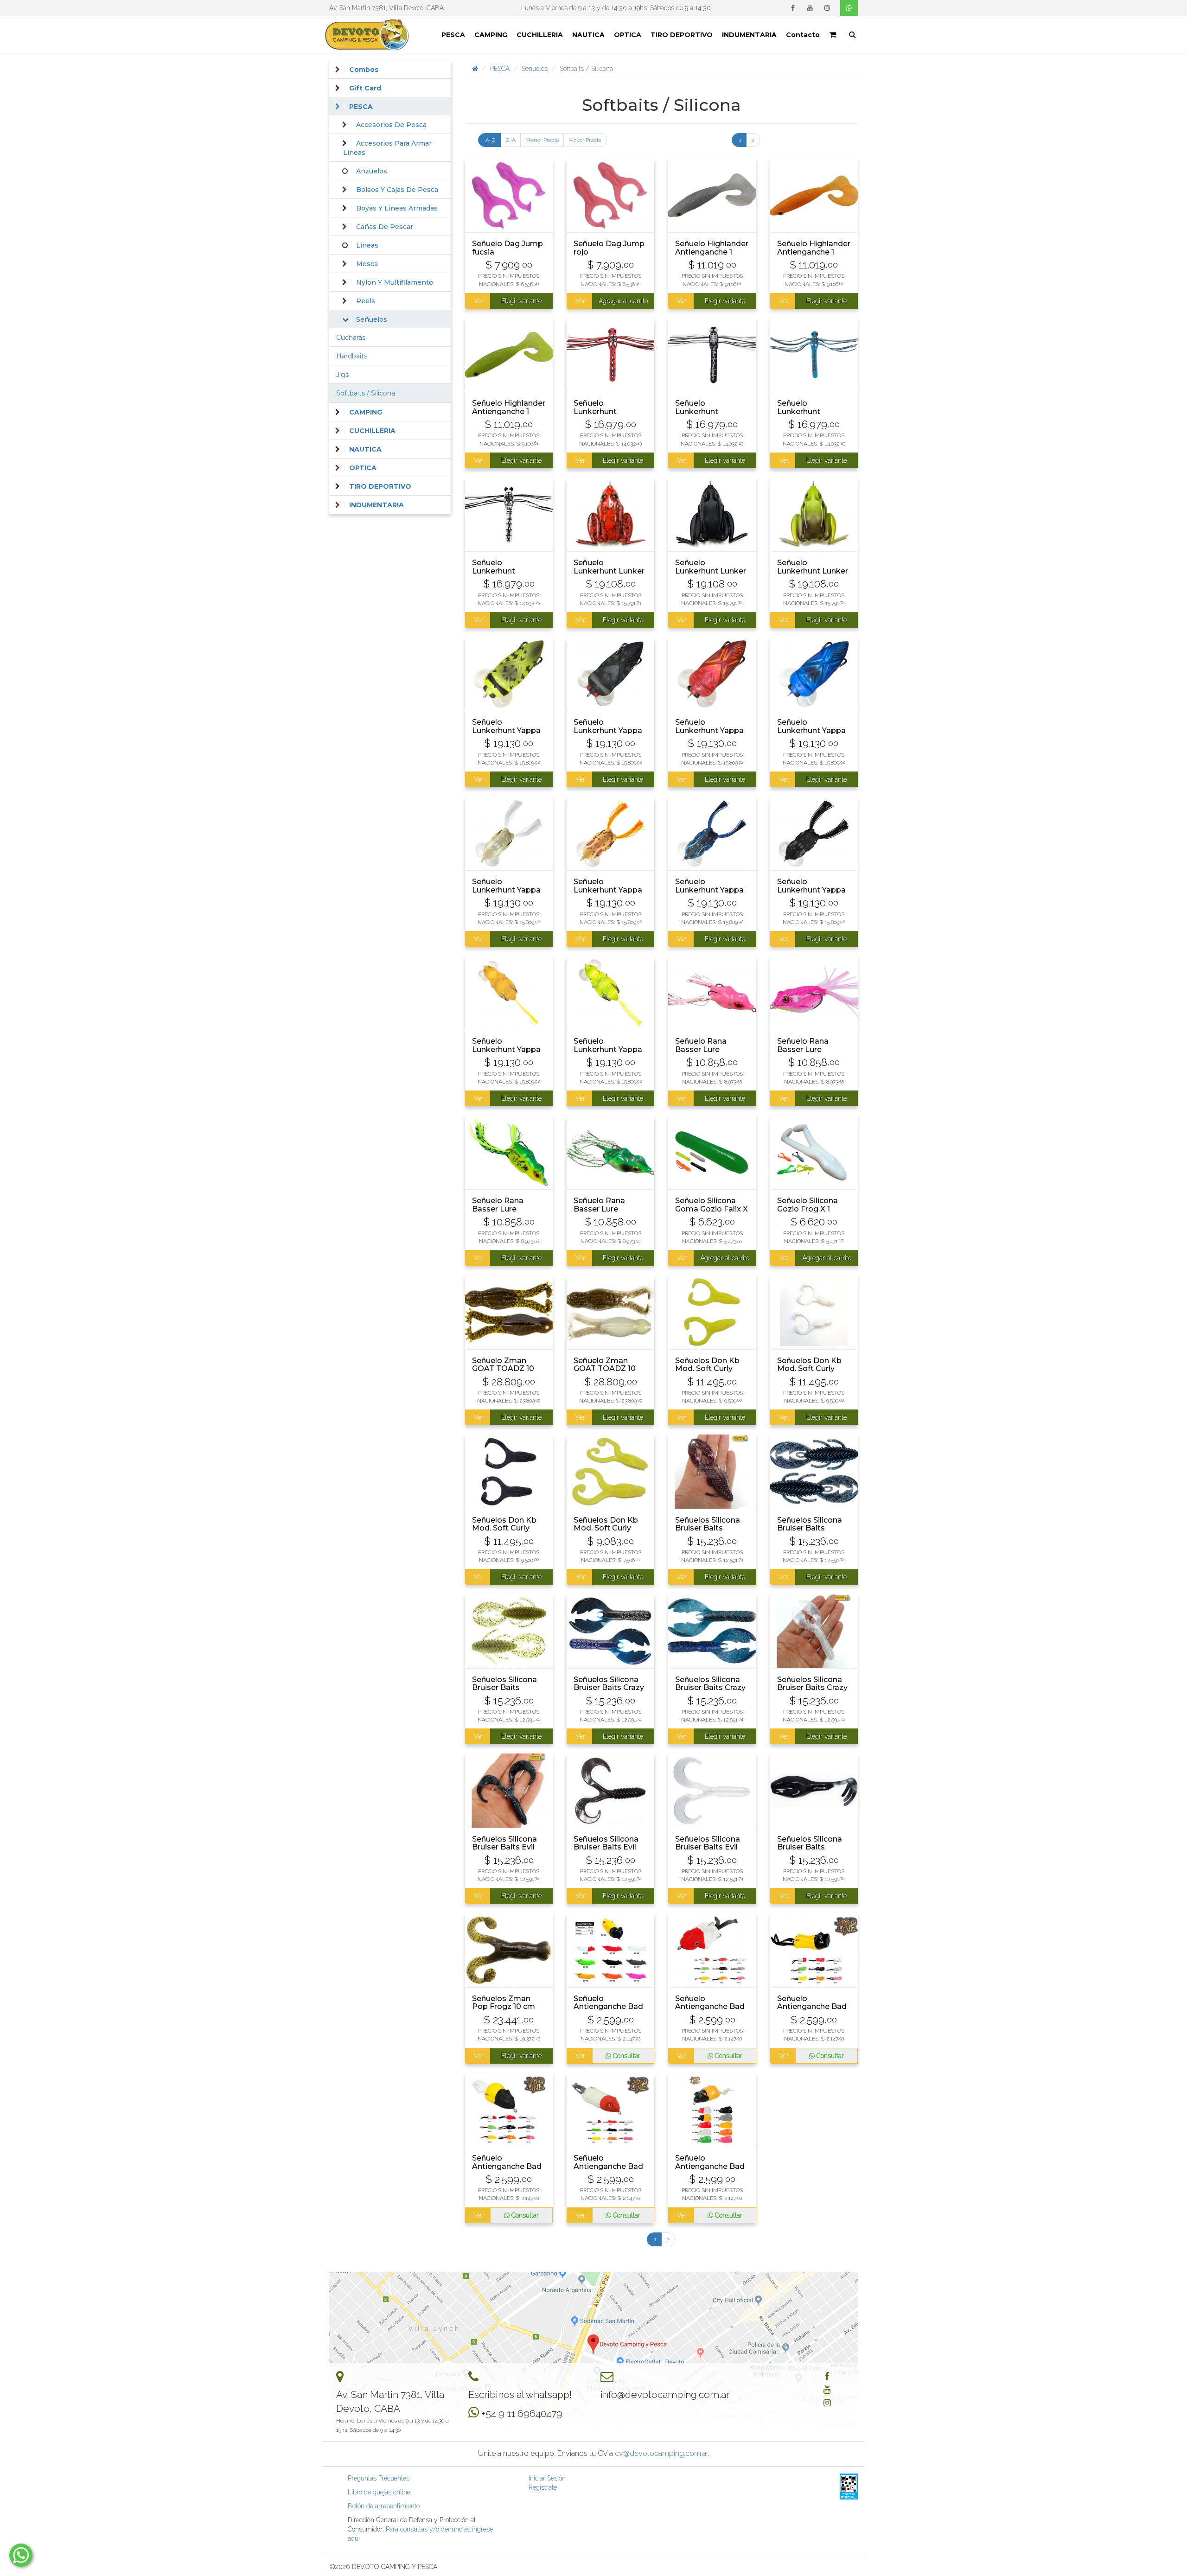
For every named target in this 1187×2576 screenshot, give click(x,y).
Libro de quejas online (379, 2492)
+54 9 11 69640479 (522, 2413)
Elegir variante (521, 301)
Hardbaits (352, 356)
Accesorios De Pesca (391, 125)
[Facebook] (793, 8)
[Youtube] (810, 8)
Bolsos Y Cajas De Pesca (397, 190)
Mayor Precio (585, 140)
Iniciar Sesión (547, 2478)
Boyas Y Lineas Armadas (397, 208)
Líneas (367, 245)
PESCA (453, 35)
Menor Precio (542, 140)
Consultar (626, 2056)
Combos (364, 70)
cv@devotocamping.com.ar (661, 2453)
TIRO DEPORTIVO (682, 35)
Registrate (543, 2487)
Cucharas (351, 338)
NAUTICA (588, 35)
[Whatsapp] (849, 8)
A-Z (491, 140)
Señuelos (535, 69)
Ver (478, 301)
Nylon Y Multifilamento (395, 282)
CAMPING (491, 35)
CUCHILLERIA (540, 35)
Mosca (367, 264)
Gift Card (365, 88)
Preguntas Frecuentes (379, 2478)
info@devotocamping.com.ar (665, 2394)
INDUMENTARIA (749, 35)
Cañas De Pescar (385, 227)
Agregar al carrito (623, 301)
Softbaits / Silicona (366, 393)
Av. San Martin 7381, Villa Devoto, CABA (386, 8)
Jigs (342, 375)
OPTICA (628, 35)
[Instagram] (827, 8)
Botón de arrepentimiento (384, 2506)
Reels (366, 301)
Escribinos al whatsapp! (520, 2394)
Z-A (511, 140)
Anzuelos (372, 171)
